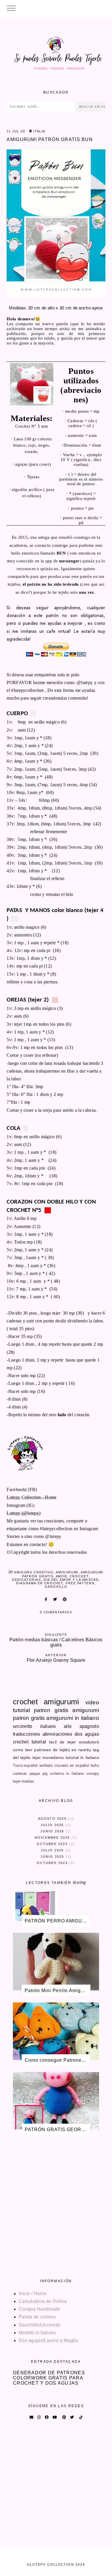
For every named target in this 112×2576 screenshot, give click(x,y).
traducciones (27, 1734)
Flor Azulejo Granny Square (56, 1658)
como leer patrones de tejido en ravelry (52, 1750)
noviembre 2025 (55, 1838)
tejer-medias (24, 1781)
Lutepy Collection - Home (31, 1497)
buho (95, 1765)
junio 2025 (55, 1857)
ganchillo (56, 1587)
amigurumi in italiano (73, 1718)
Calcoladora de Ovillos (43, 2301)
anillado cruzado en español (64, 1765)
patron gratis (51, 1710)
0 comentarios (56, 1612)
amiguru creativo (34, 1572)
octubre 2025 (55, 1844)
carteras (20, 1774)
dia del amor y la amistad (71, 1580)
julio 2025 (55, 1850)
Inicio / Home (33, 2294)
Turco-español (25, 1765)
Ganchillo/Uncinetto (40, 2325)
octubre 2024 (55, 1863)
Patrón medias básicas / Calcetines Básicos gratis (56, 1640)
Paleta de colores (37, 2317)
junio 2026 (55, 1831)
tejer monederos (48, 1758)
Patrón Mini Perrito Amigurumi (58, 1990)
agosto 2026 (55, 1819)
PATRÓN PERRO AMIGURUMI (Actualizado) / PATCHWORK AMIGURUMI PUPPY (58, 1921)
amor (61, 1576)
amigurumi (67, 1572)
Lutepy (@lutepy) (24, 1513)
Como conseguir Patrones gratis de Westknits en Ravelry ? (58, 2060)
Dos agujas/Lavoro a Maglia (48, 2340)
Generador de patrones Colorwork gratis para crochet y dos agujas (49, 2378)
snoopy (93, 1774)
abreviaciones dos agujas (71, 1734)
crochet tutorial (29, 1742)
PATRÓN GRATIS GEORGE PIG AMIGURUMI (58, 2129)
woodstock (89, 1742)
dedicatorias (27, 1580)
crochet (79, 1576)
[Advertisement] (56, 2205)
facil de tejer (63, 1742)
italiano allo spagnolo (70, 1726)
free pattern (80, 1583)
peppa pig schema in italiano (57, 1774)
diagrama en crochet (39, 1583)
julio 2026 (55, 1825)
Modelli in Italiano (37, 2333)
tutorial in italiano (82, 1758)
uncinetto (23, 1726)
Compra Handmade (39, 2309)
